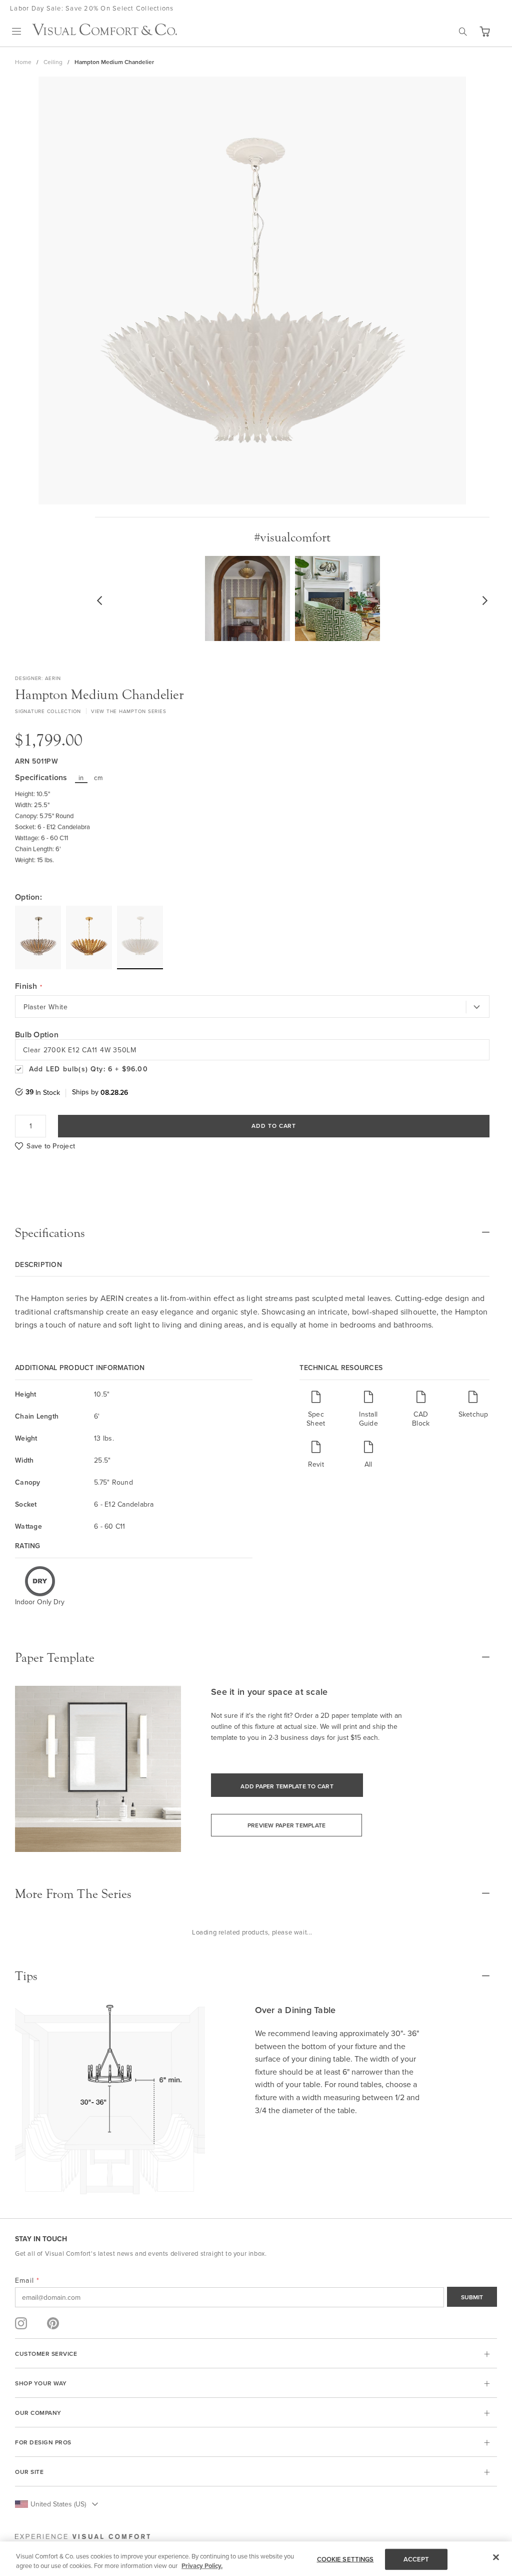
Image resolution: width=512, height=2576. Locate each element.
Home (23, 62)
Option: (28, 897)
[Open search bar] (463, 32)
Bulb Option (37, 1035)
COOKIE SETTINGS (345, 2559)
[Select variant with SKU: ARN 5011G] (89, 937)
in (81, 778)
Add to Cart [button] (274, 1126)
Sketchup (473, 1414)
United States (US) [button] (58, 2504)
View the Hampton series (128, 711)
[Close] (496, 2557)
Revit (316, 1464)
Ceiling (53, 62)
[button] (484, 32)
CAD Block (421, 1418)
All (368, 1464)
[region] (256, 2559)
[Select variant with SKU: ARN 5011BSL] (38, 937)
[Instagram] (21, 2323)
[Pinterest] (53, 2323)
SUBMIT (472, 2297)
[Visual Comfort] (104, 33)
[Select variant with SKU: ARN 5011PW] (140, 937)
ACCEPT (416, 2559)
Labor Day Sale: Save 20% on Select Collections (92, 8)
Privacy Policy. (202, 2566)
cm (98, 778)
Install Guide (368, 1418)
